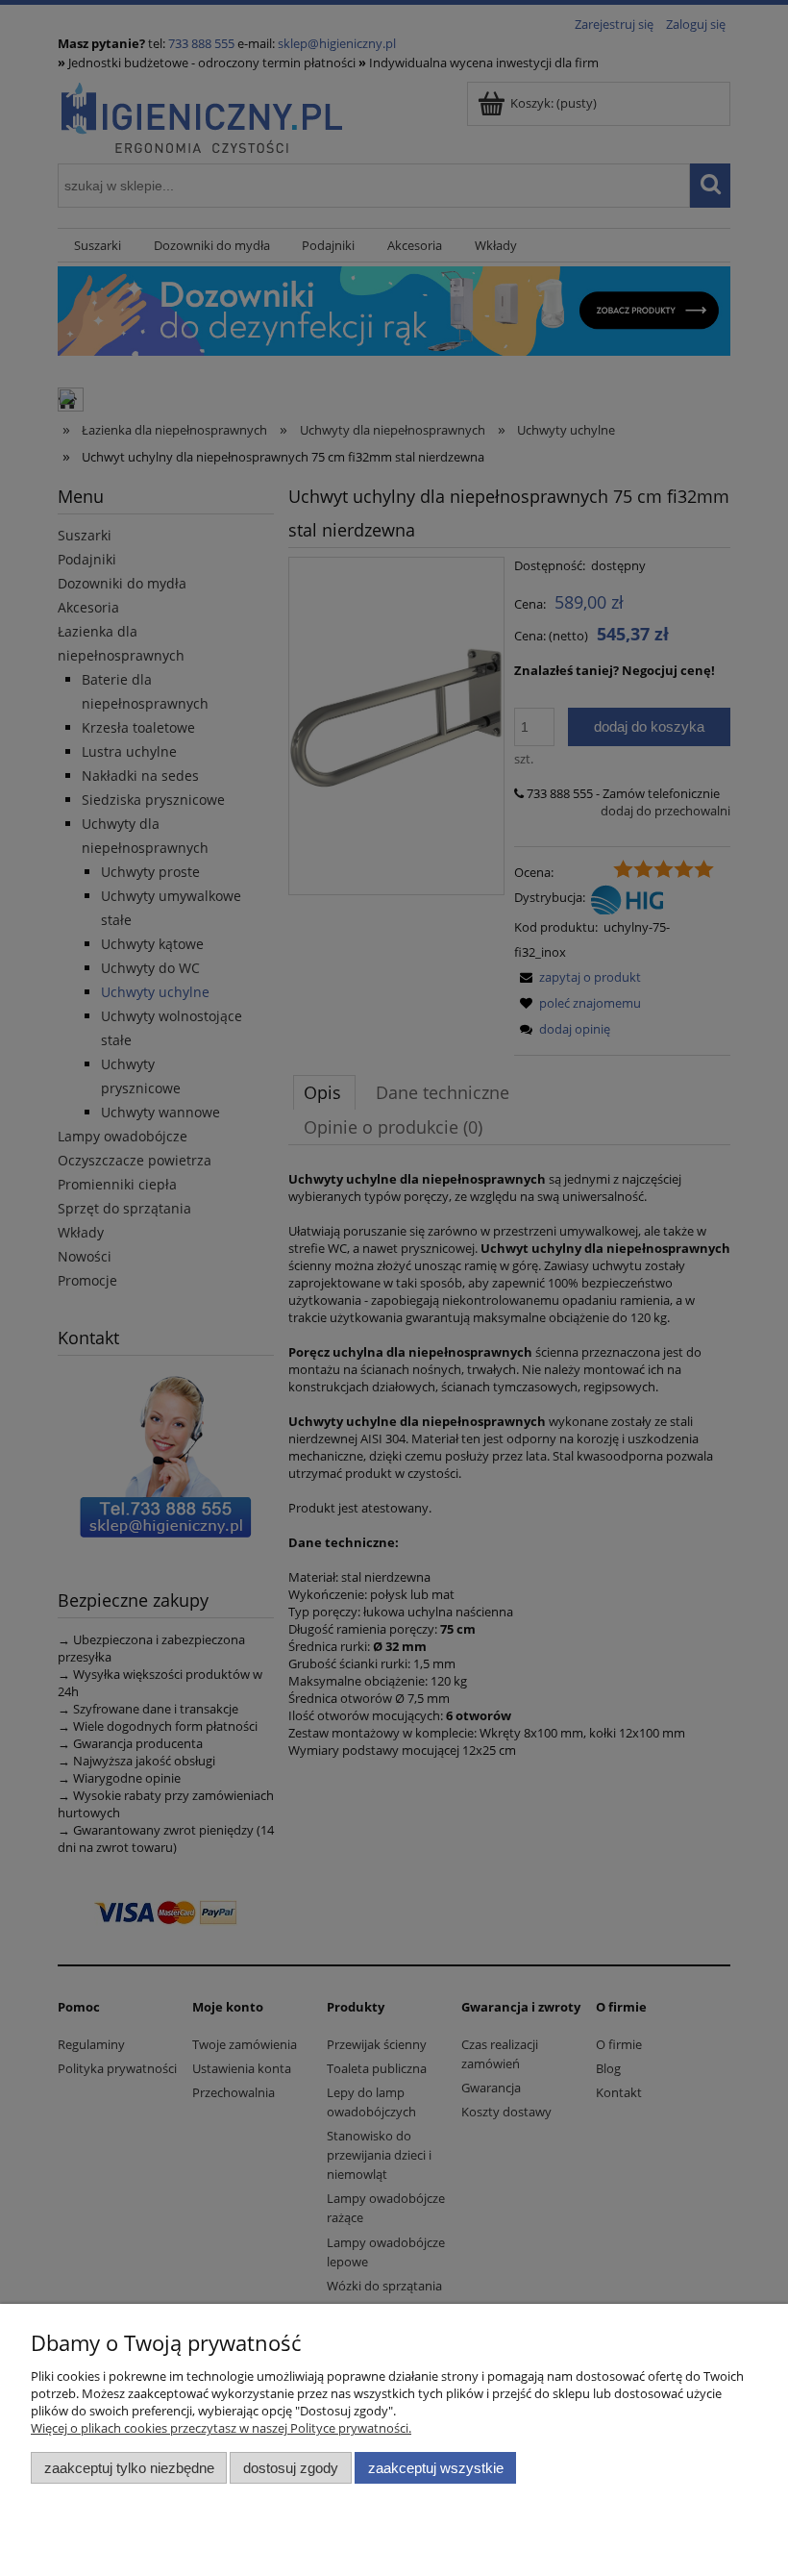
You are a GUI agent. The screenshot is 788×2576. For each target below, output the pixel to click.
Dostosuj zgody (291, 2468)
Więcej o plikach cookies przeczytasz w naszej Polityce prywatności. (221, 2428)
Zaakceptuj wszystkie (436, 2468)
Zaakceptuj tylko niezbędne (129, 2468)
